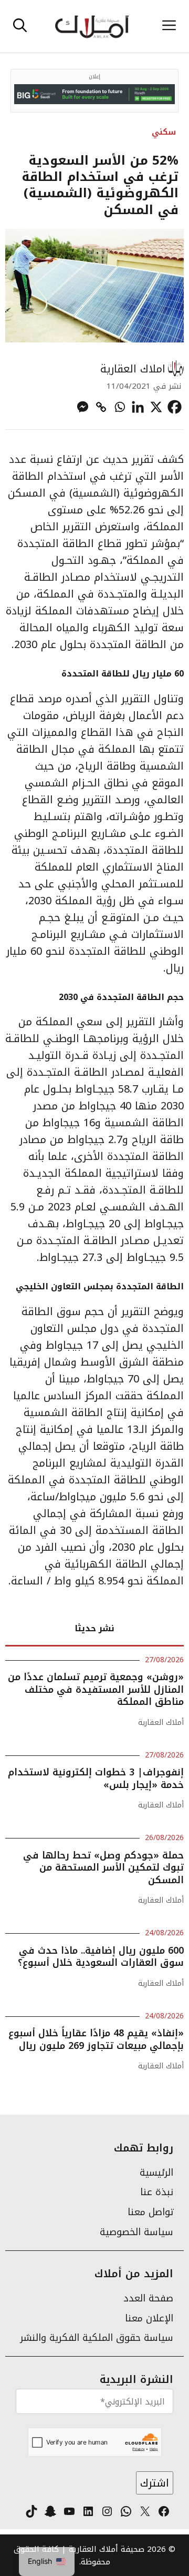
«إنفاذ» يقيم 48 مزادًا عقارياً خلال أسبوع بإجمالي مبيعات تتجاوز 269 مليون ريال (96, 2039)
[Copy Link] (101, 407)
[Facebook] (175, 407)
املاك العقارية (133, 369)
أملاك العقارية (161, 1723)
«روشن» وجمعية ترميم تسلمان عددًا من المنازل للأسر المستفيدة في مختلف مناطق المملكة (96, 1689)
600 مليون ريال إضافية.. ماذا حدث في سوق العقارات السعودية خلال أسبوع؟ (101, 1957)
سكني (164, 132)
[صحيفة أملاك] (92, 26)
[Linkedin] (138, 407)
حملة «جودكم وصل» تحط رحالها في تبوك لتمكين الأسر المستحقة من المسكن (103, 1868)
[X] (156, 407)
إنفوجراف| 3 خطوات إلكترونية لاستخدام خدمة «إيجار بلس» (96, 1778)
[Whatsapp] (119, 407)
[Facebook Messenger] (83, 407)
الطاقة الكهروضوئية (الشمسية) (98, 484)
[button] (20, 26)
